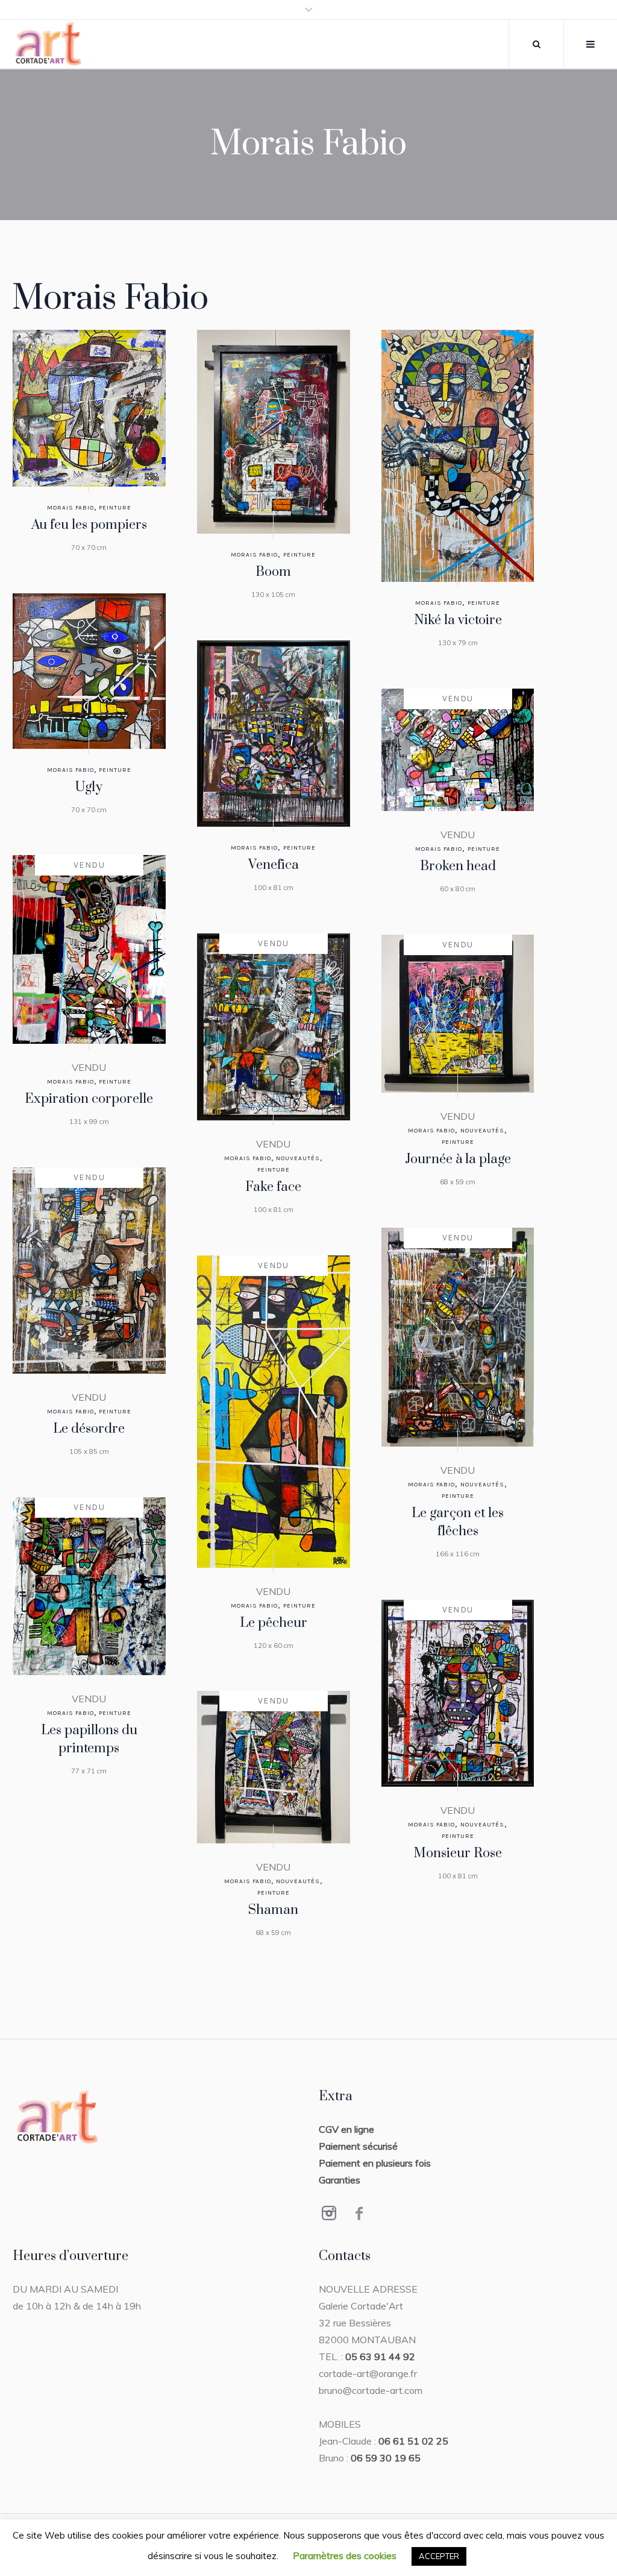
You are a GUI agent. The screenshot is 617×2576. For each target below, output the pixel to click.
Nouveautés (298, 1158)
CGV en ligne (346, 2129)
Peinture (115, 508)
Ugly (89, 787)
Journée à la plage (458, 1159)
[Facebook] (359, 2213)
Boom (273, 572)
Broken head (458, 866)
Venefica (274, 865)
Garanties (340, 2180)
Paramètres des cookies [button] (345, 2555)
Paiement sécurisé (358, 2146)
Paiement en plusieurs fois (375, 2163)
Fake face (273, 1187)
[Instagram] (329, 2213)
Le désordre (89, 1429)
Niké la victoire (458, 620)
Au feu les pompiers (89, 525)
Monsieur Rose (458, 1853)
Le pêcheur (274, 1623)
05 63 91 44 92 (380, 2357)
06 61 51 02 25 (413, 2441)
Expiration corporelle (89, 1099)
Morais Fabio (70, 508)
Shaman (273, 1910)
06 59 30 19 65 (386, 2458)
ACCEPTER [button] (439, 2556)
